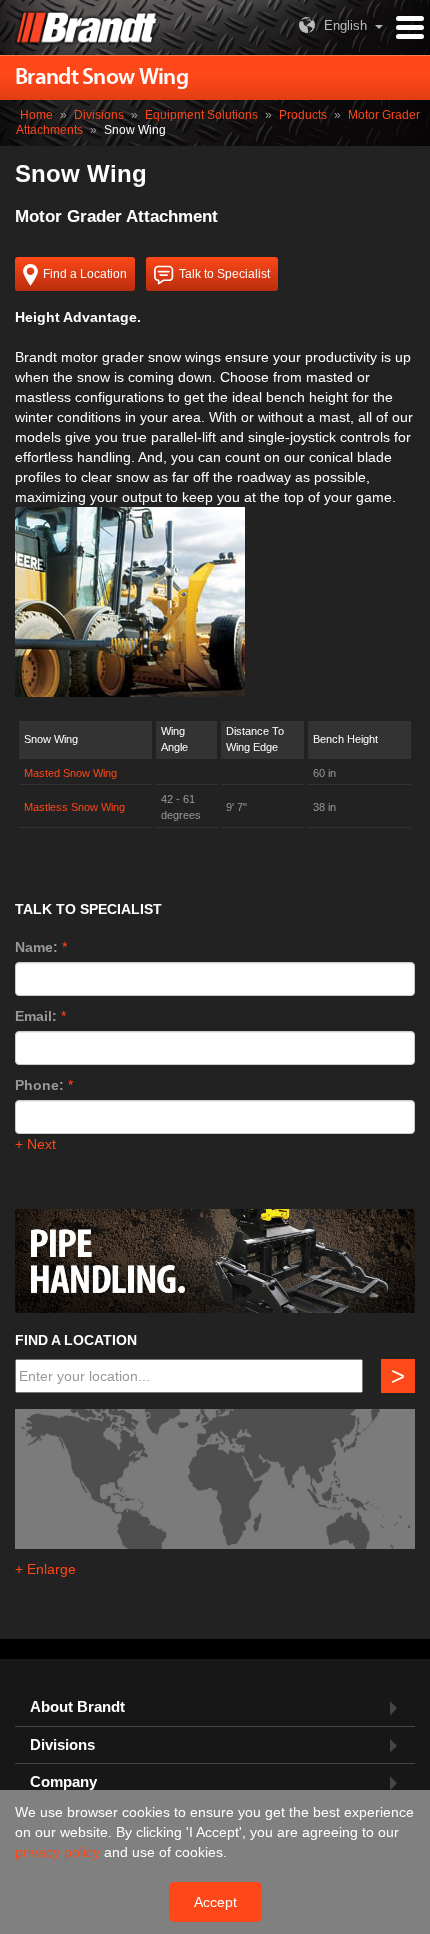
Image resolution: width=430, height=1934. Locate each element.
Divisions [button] (62, 1745)
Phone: (39, 1085)
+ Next (35, 1144)
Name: (36, 947)
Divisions (99, 115)
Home (36, 115)
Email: (36, 1016)
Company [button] (63, 1782)
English (345, 25)
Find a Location (85, 274)
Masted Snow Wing (70, 773)
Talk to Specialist (224, 274)
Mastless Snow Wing (74, 807)
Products (303, 115)
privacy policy (59, 1852)
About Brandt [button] (77, 1707)
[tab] (215, 1707)
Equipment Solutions (201, 115)
